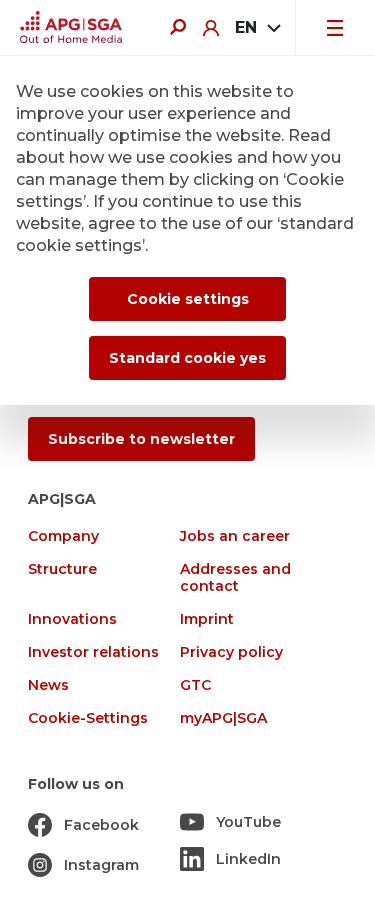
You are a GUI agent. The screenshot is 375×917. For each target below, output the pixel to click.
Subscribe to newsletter (141, 439)
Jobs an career (235, 536)
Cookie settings (188, 299)
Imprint (207, 619)
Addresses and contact (235, 578)
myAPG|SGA (223, 718)
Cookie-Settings (88, 718)
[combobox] (257, 28)
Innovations (72, 619)
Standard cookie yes (187, 358)
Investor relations (93, 652)
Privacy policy (231, 652)
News (48, 685)
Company (63, 536)
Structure (62, 569)
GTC (195, 685)
